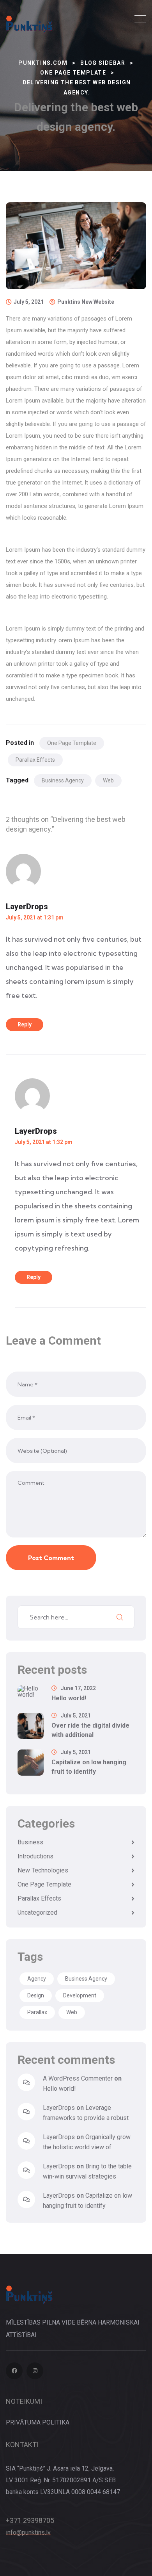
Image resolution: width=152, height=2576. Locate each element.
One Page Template (72, 743)
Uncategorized (37, 1912)
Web (108, 780)
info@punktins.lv (28, 2532)
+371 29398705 (30, 2520)
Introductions (35, 1856)
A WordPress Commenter (78, 2078)
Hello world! (69, 1698)
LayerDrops (27, 907)
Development (80, 1995)
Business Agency (63, 780)
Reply (25, 1024)
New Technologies (43, 1870)
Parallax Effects (35, 760)
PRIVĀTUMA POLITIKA (38, 2422)
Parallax (37, 2012)
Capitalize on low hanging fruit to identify (89, 1767)
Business (30, 1842)
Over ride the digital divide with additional (90, 1730)
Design (36, 1995)
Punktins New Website (86, 302)
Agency (37, 1979)
